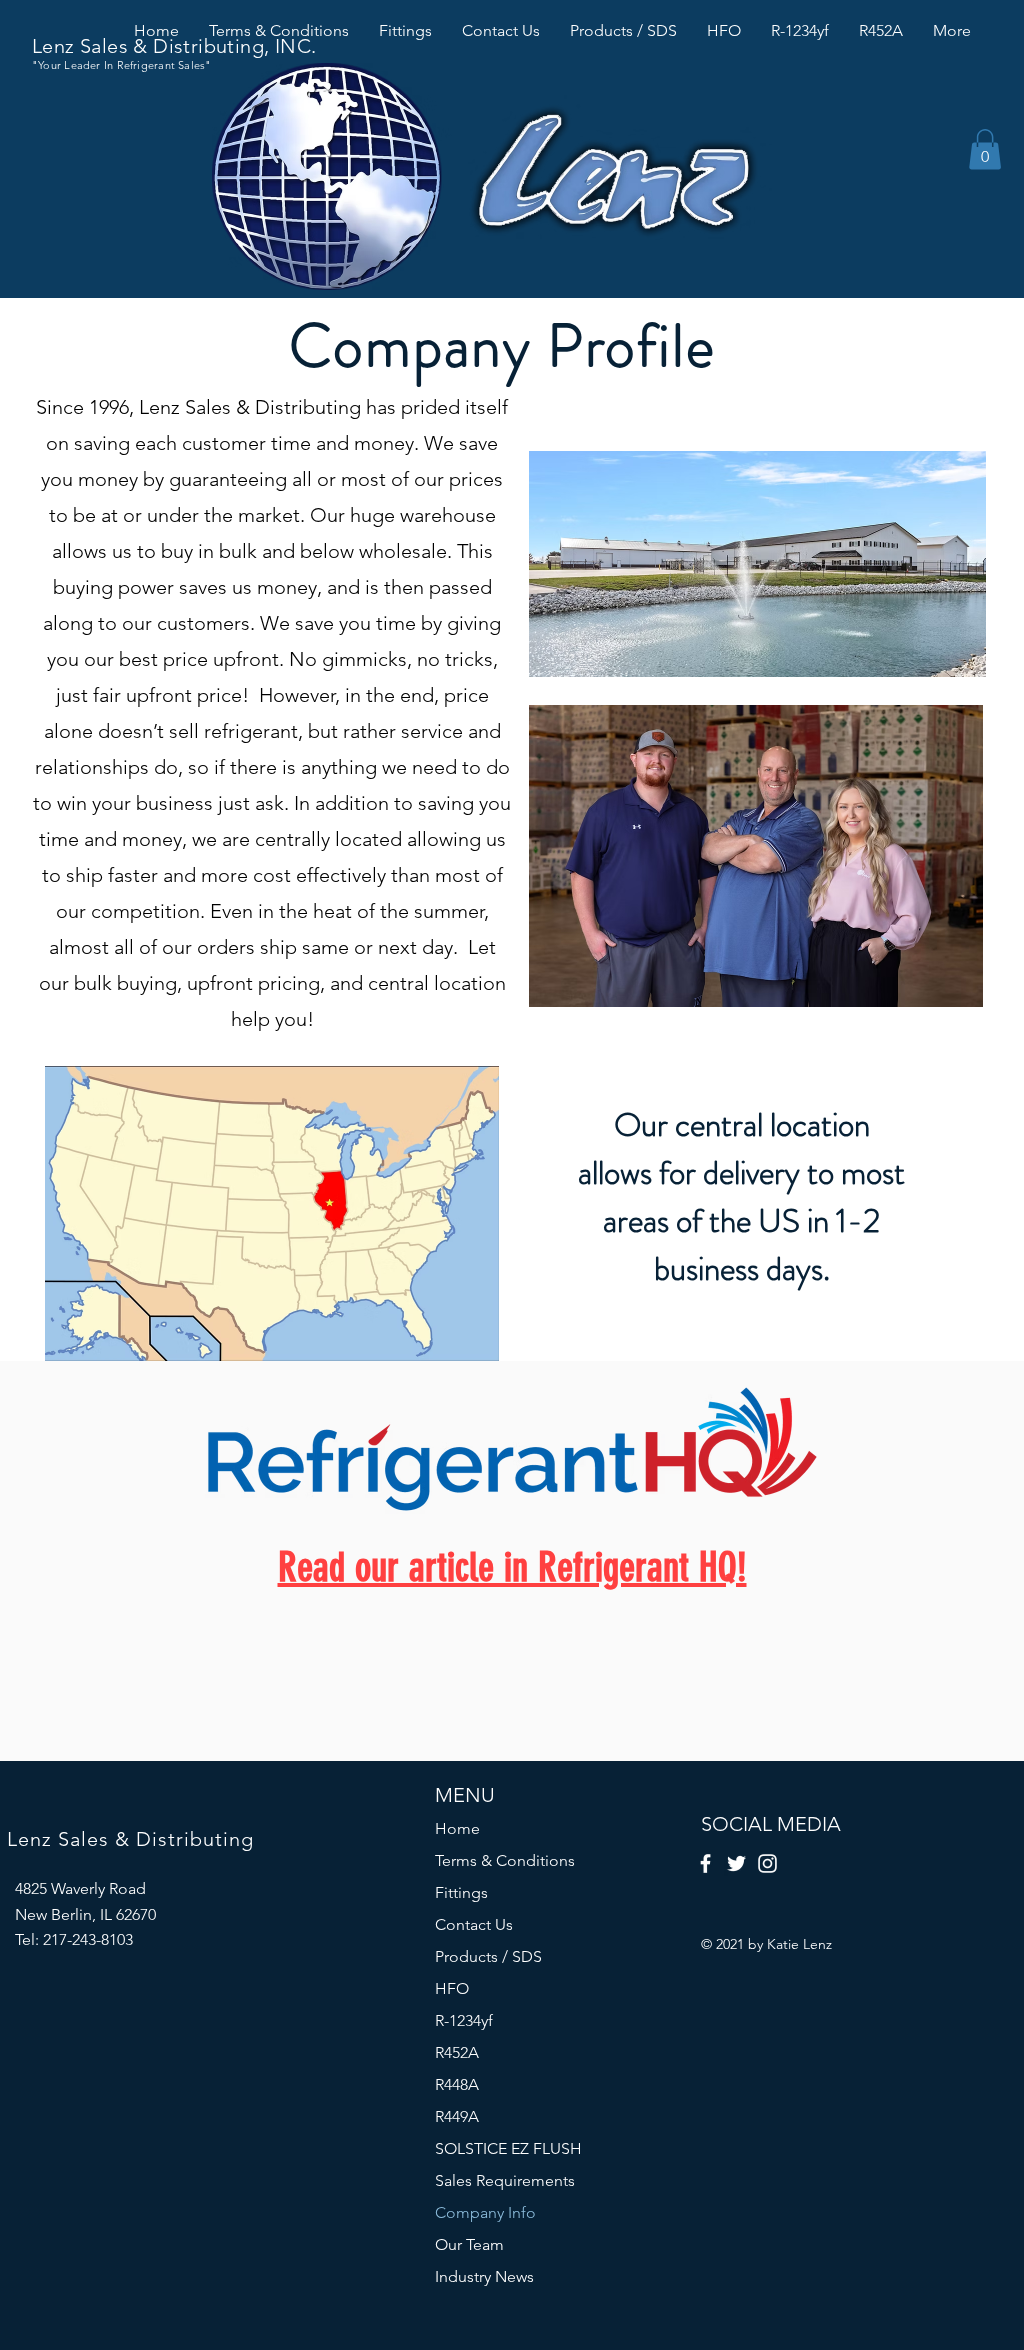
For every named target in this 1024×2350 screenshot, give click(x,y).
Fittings (461, 1892)
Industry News (484, 2276)
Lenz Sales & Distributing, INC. (174, 46)
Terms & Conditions (505, 1860)
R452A (457, 2052)
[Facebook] (705, 1863)
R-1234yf (464, 2020)
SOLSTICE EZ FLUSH (508, 2148)
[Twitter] (736, 1863)
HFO (452, 1988)
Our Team (469, 2244)
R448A (457, 2084)
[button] (985, 149)
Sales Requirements (505, 2180)
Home (457, 1828)
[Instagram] (767, 1863)
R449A (457, 2116)
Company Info (485, 2212)
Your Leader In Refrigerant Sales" (124, 65)
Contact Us (474, 1924)
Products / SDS (488, 1956)
